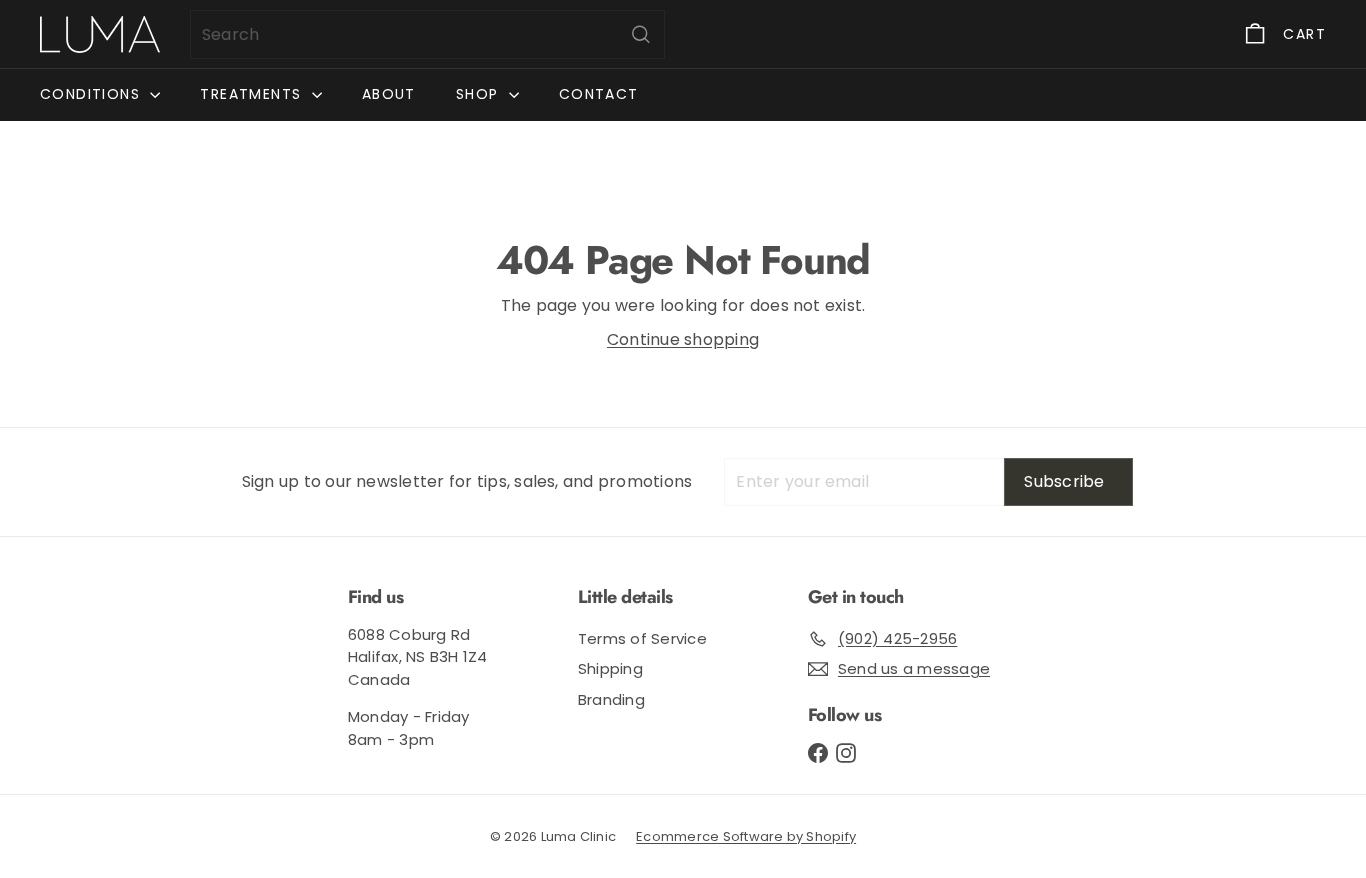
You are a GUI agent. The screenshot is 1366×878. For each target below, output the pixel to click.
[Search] (641, 34)
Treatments (253, 94)
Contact (599, 94)
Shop (480, 94)
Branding (611, 699)
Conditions (92, 94)
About (389, 94)
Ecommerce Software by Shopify (746, 836)
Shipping (610, 668)
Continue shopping (683, 339)
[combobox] (427, 34)
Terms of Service (642, 638)
